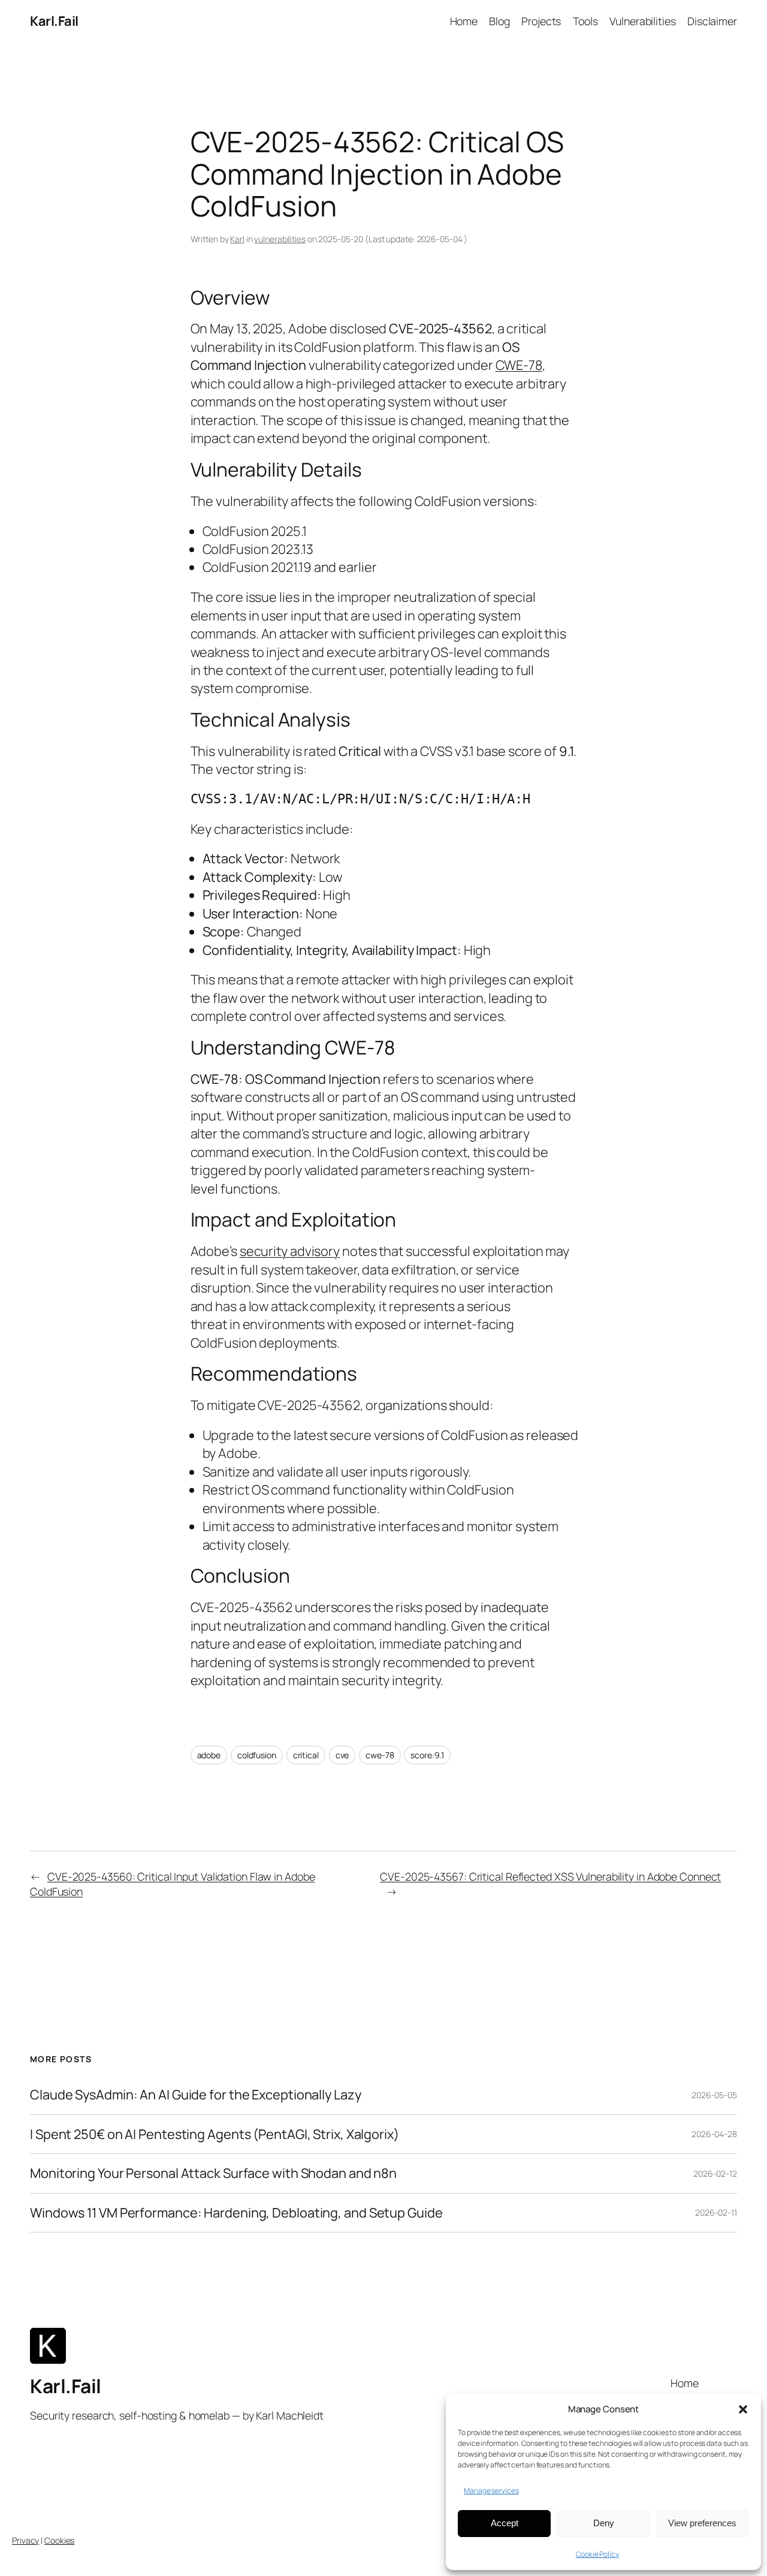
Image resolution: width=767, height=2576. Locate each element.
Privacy (25, 2540)
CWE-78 (519, 365)
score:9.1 (427, 1755)
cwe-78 (380, 1755)
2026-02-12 (715, 2173)
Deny (604, 2523)
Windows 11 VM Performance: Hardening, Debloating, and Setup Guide (236, 2213)
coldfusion (257, 1755)
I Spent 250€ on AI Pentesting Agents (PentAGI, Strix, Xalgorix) (215, 2134)
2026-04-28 (714, 2134)
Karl (237, 239)
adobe (209, 1755)
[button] (743, 2409)
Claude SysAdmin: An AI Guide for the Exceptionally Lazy (196, 2095)
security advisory (290, 1251)
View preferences (702, 2523)
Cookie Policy (597, 2554)
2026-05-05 (714, 2095)
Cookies (59, 2540)
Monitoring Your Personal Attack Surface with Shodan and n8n (213, 2173)
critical (306, 1755)
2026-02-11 (716, 2212)
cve (342, 1755)
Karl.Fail (54, 21)
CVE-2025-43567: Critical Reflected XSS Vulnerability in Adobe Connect (550, 1876)
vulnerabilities (280, 239)
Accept (505, 2523)
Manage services (491, 2491)
